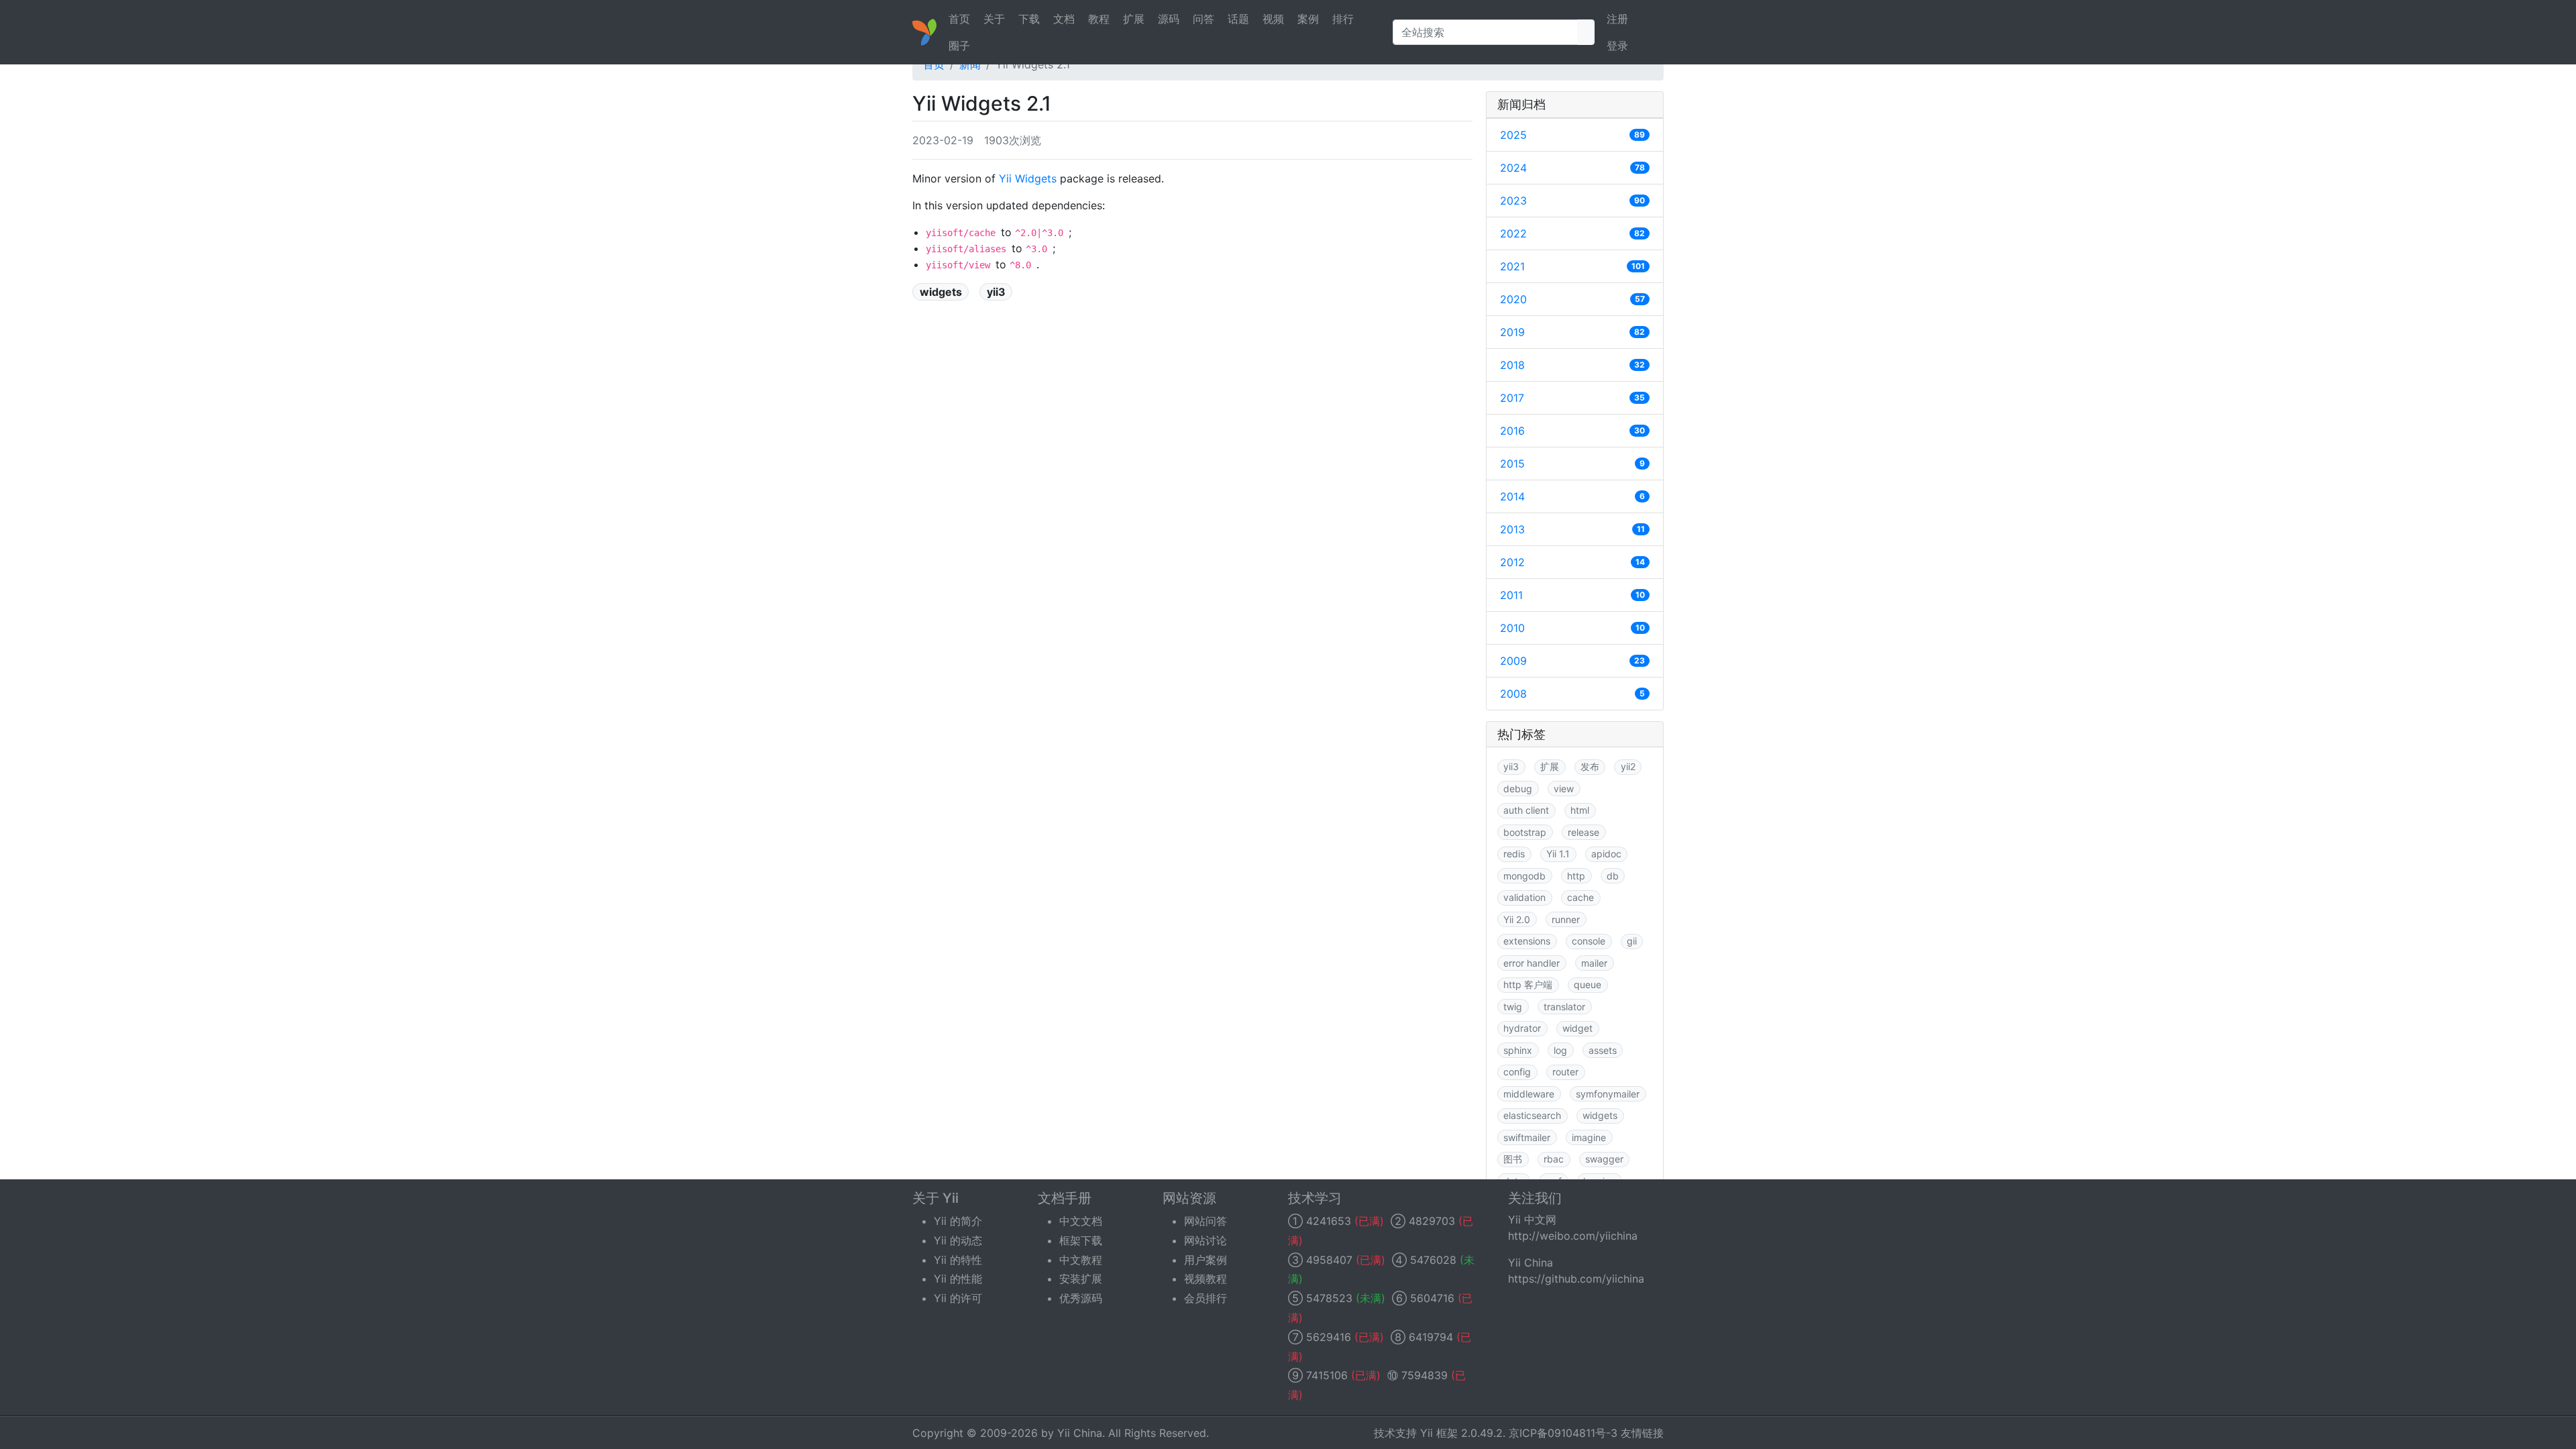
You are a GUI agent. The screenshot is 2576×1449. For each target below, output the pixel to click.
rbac (1554, 1159)
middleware (1529, 1094)
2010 (1572, 628)
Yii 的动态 (958, 1240)
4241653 (1329, 1221)
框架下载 (1081, 1240)
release (1584, 832)
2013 (1572, 529)
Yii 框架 (1439, 1433)
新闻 (970, 64)
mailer (1594, 963)
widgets (941, 292)
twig (1513, 1007)
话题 (1238, 19)
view (1564, 789)
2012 (1572, 562)
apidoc (1606, 854)
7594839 (1425, 1375)
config (1517, 1072)
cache (1580, 897)
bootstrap (1525, 832)
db (1613, 876)
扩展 (1134, 19)
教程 (1099, 19)
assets (1603, 1050)
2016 (1572, 431)
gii (1632, 941)
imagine (1589, 1137)
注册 (1617, 19)
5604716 (1432, 1298)
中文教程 (1081, 1260)
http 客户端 (1528, 984)
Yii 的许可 (958, 1298)
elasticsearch (1532, 1115)
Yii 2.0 (1517, 919)
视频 (1273, 19)
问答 (1203, 19)
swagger (1604, 1159)
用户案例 (1205, 1260)
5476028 (1433, 1260)
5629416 (1329, 1337)
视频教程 (1205, 1279)
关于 (994, 19)
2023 (1572, 201)
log (1560, 1050)
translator (1564, 1007)
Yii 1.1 (1558, 854)
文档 (1064, 19)
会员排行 (1205, 1298)
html (1580, 810)
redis (1514, 854)
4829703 (1432, 1221)
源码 (1169, 19)
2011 (1572, 595)
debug (1518, 789)
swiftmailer (1527, 1137)
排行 (1343, 19)
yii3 (996, 292)
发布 (1590, 766)
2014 (1572, 496)
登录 (1617, 46)
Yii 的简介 (958, 1221)
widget (1577, 1028)
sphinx (1518, 1050)
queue (1588, 984)
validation (1524, 897)
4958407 (1329, 1260)
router (1565, 1072)
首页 (959, 19)
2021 (1572, 266)
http (1576, 876)
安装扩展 (1081, 1279)
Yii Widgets (1028, 178)
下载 (1029, 19)
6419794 (1431, 1337)
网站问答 (1205, 1221)
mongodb (1524, 876)
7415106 (1327, 1375)
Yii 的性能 (958, 1279)
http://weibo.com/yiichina (1573, 1236)
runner (1566, 919)
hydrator (1522, 1028)
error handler (1532, 963)
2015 (1572, 464)
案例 (1308, 19)
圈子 (959, 46)
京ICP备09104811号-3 (1563, 1433)
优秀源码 (1081, 1298)
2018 (1572, 365)
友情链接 (1642, 1433)
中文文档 (1081, 1221)
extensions (1527, 941)
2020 (1572, 299)
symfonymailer (1608, 1094)
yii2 (1628, 766)
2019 (1572, 332)
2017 (1572, 398)
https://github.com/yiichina (1576, 1279)
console (1589, 941)
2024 (1572, 168)
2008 (1572, 694)
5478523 (1329, 1298)
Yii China (1080, 1433)
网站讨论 (1205, 1240)
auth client (1526, 810)
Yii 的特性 (958, 1260)
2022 (1572, 233)
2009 (1572, 661)
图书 (1513, 1159)
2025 (1572, 135)
